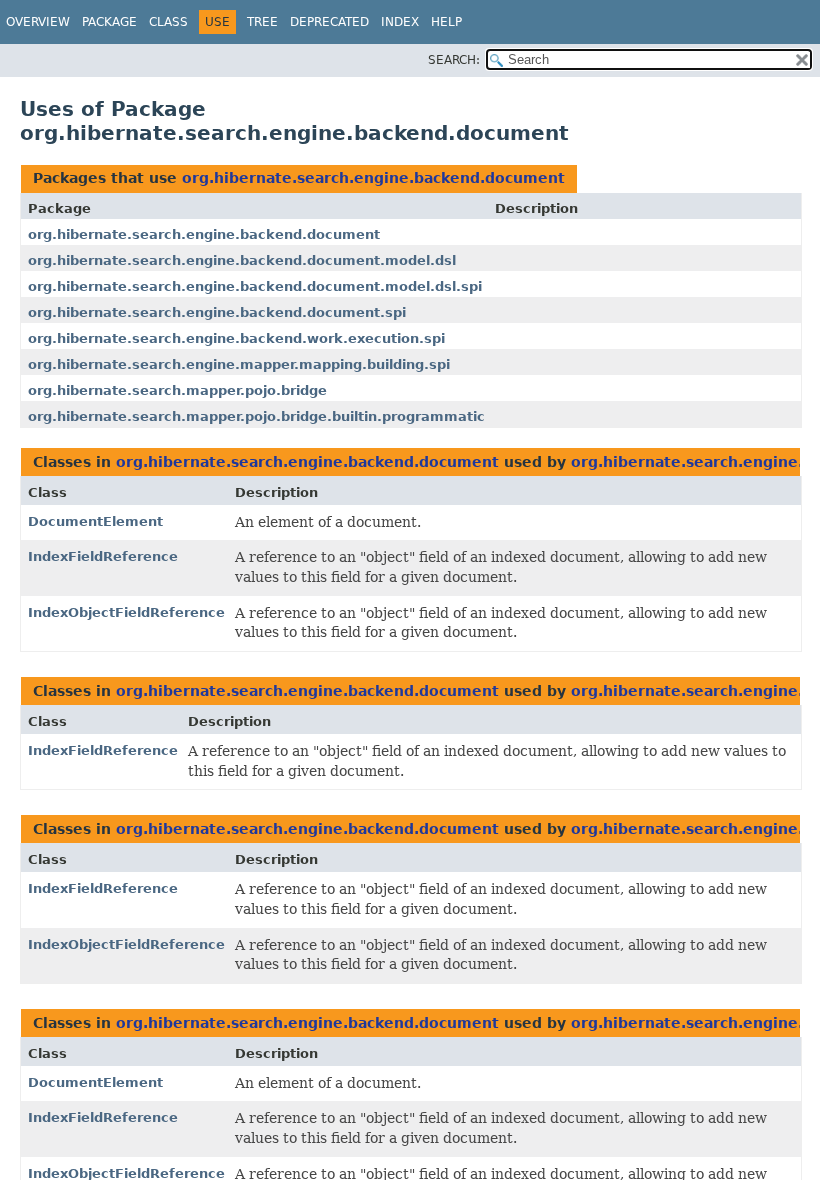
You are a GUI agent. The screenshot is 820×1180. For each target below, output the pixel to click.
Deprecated (329, 22)
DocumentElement (95, 521)
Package (109, 22)
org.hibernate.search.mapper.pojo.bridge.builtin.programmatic (256, 416)
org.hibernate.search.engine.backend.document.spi (217, 312)
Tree (262, 22)
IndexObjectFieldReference (126, 612)
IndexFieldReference (103, 556)
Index (400, 22)
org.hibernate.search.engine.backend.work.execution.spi (236, 338)
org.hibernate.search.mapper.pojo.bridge (177, 390)
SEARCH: (454, 60)
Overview (38, 22)
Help (446, 22)
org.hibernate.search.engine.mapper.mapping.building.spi (239, 364)
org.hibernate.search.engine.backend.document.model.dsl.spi (255, 286)
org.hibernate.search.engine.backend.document (373, 178)
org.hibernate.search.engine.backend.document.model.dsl (242, 260)
